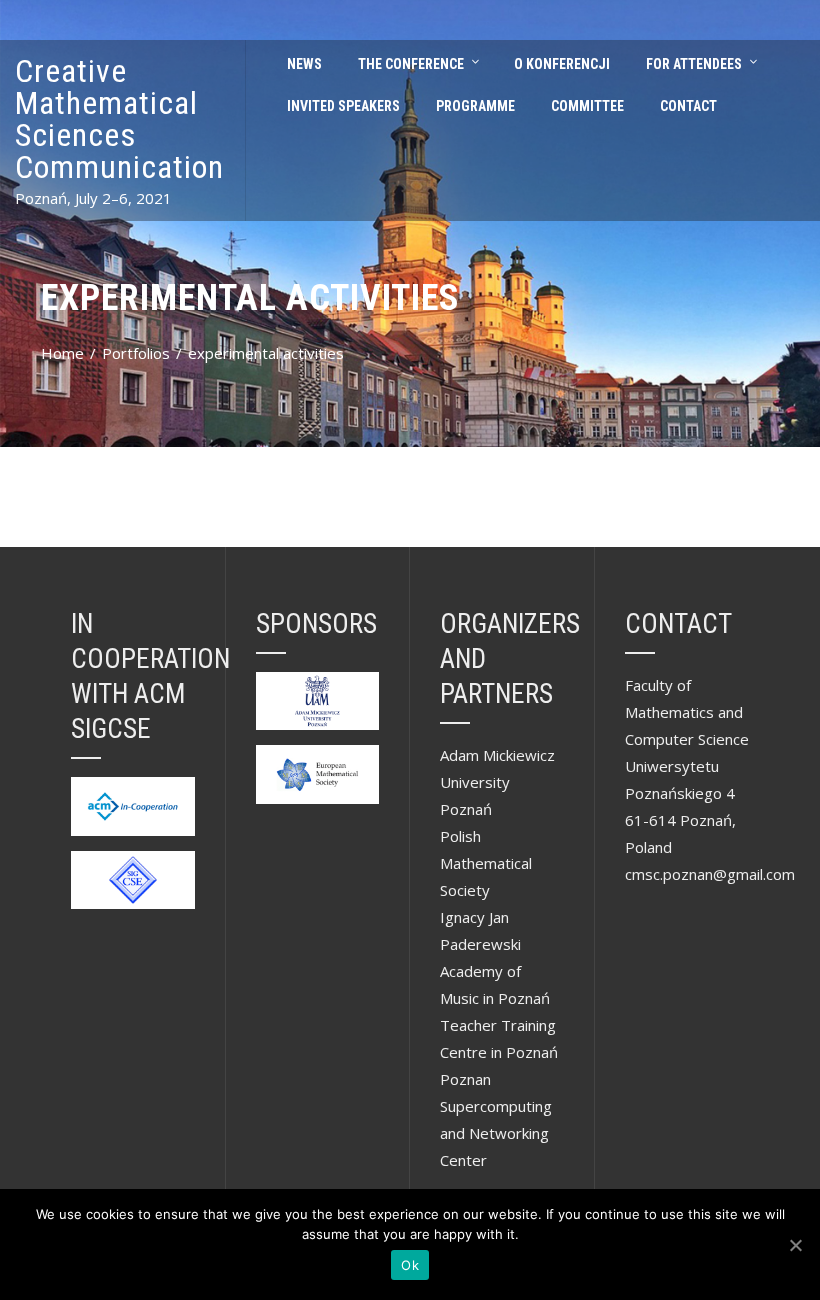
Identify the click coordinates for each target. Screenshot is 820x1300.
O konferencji (562, 64)
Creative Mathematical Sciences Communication (119, 119)
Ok (410, 1265)
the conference (411, 64)
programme (475, 106)
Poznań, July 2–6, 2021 (93, 198)
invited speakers (343, 106)
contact (688, 106)
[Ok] (795, 1245)
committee (587, 106)
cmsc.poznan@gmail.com (710, 874)
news (304, 64)
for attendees (694, 64)
